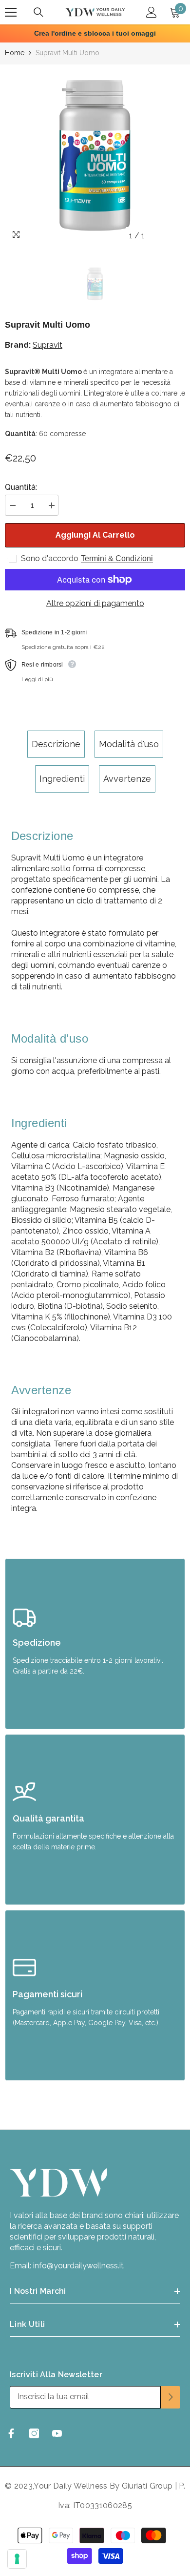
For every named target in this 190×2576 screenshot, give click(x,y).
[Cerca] (38, 12)
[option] (95, 155)
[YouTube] (57, 2433)
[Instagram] (34, 2433)
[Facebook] (11, 2433)
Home (15, 53)
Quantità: (21, 487)
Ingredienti (62, 779)
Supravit (47, 345)
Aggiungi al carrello (95, 535)
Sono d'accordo (50, 558)
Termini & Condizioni (117, 558)
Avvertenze (127, 779)
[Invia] (171, 2397)
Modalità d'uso (129, 744)
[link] (95, 1644)
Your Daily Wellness (71, 2486)
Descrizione (56, 744)
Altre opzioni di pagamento (95, 603)
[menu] (11, 12)
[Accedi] (152, 12)
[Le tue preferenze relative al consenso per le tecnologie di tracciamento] (17, 2559)
